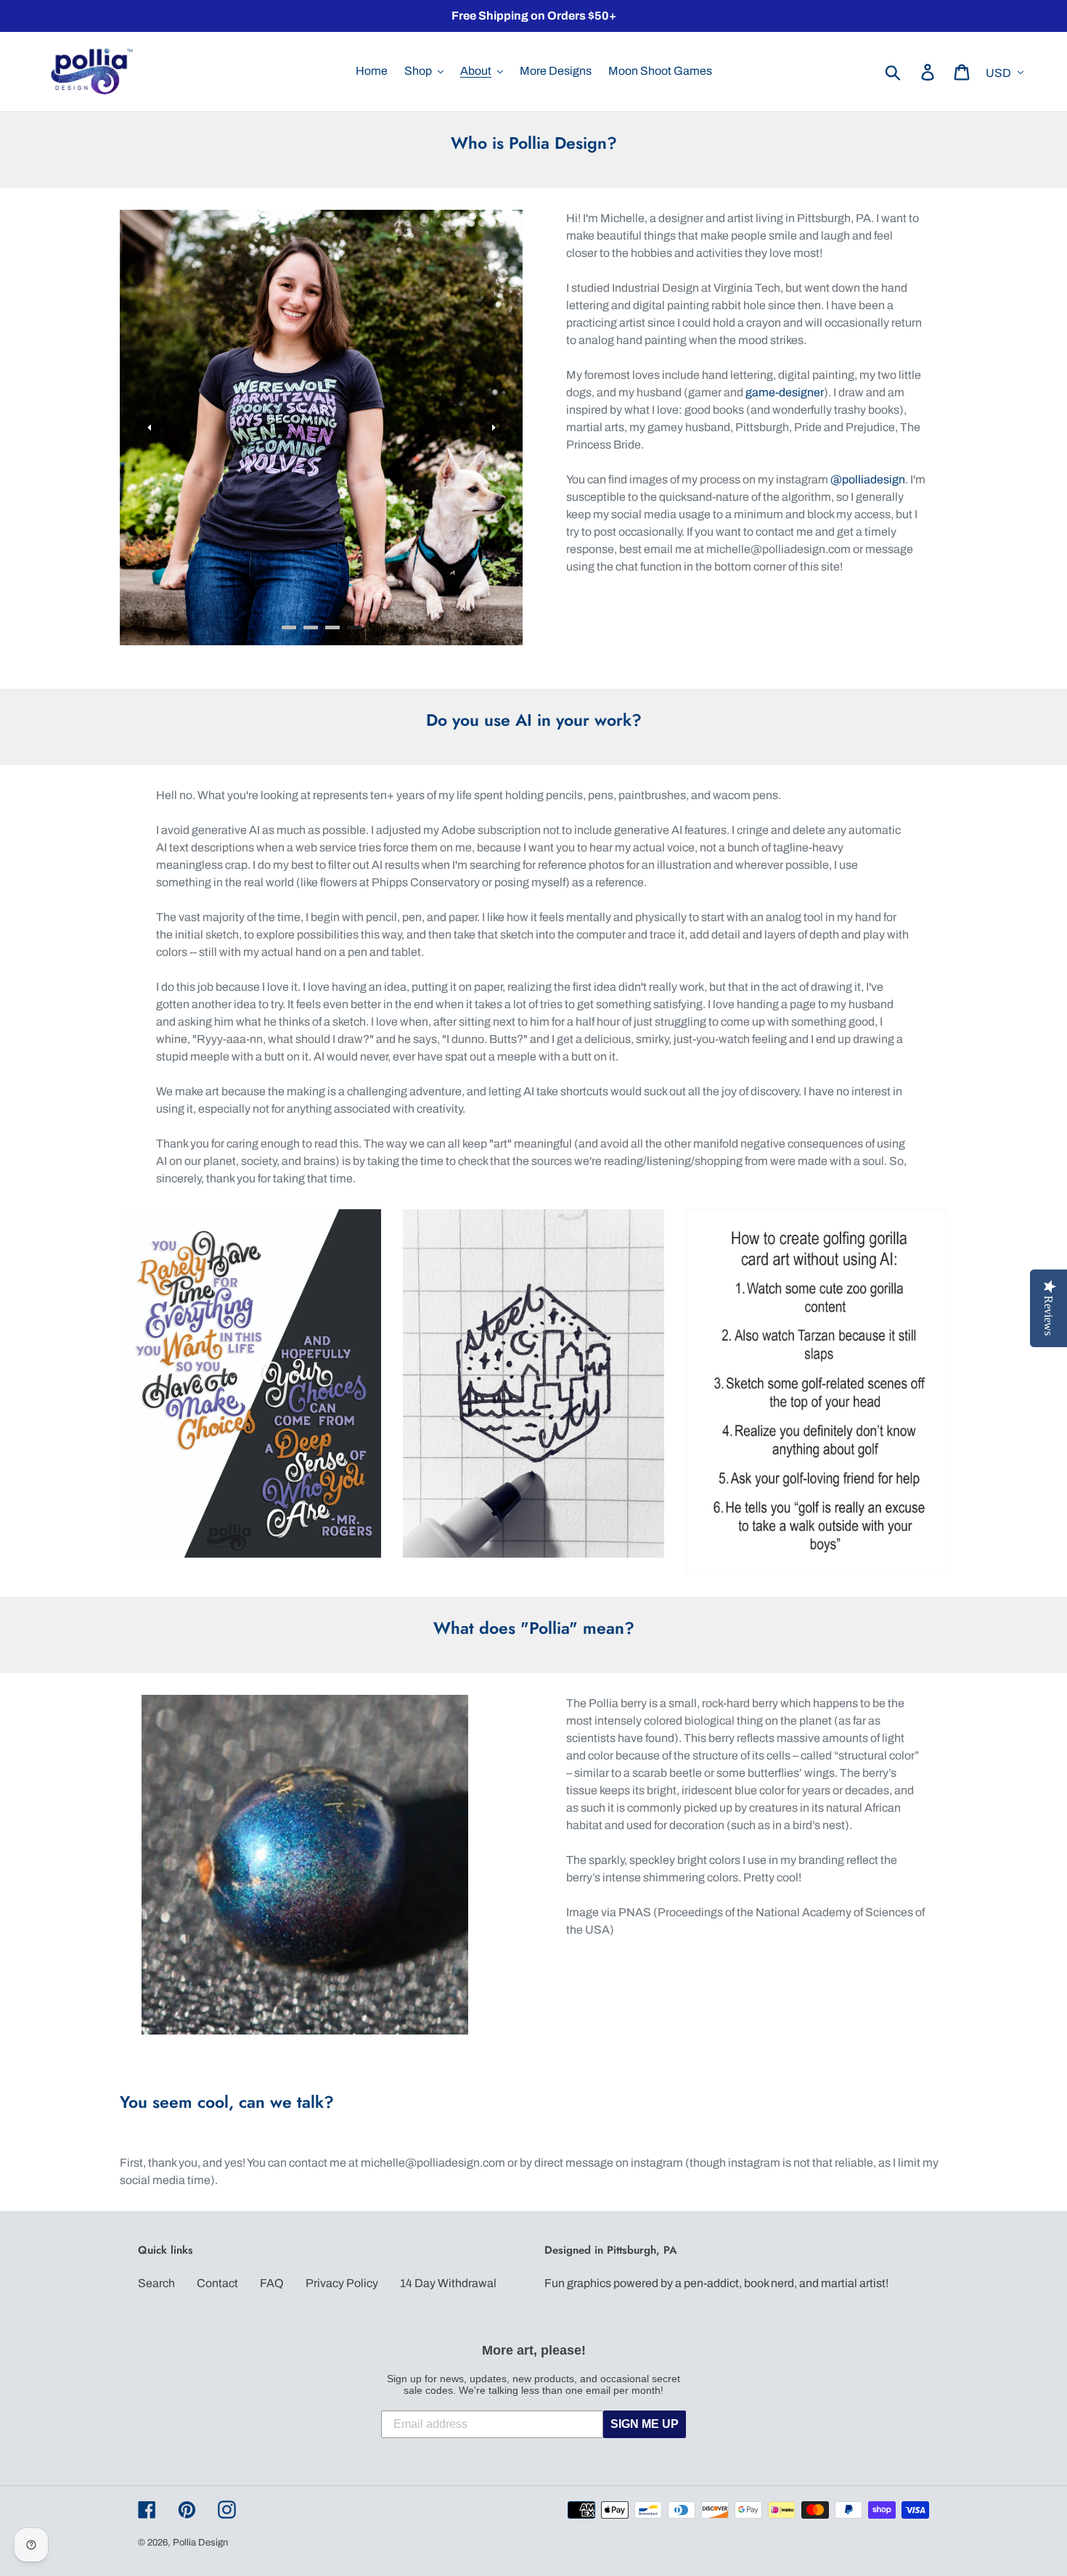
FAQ (272, 2283)
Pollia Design (200, 2543)
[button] (149, 428)
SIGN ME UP (645, 2424)
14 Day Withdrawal (448, 2283)
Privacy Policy (342, 2283)
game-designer (785, 392)
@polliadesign (868, 479)
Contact (217, 2283)
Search (156, 2283)
